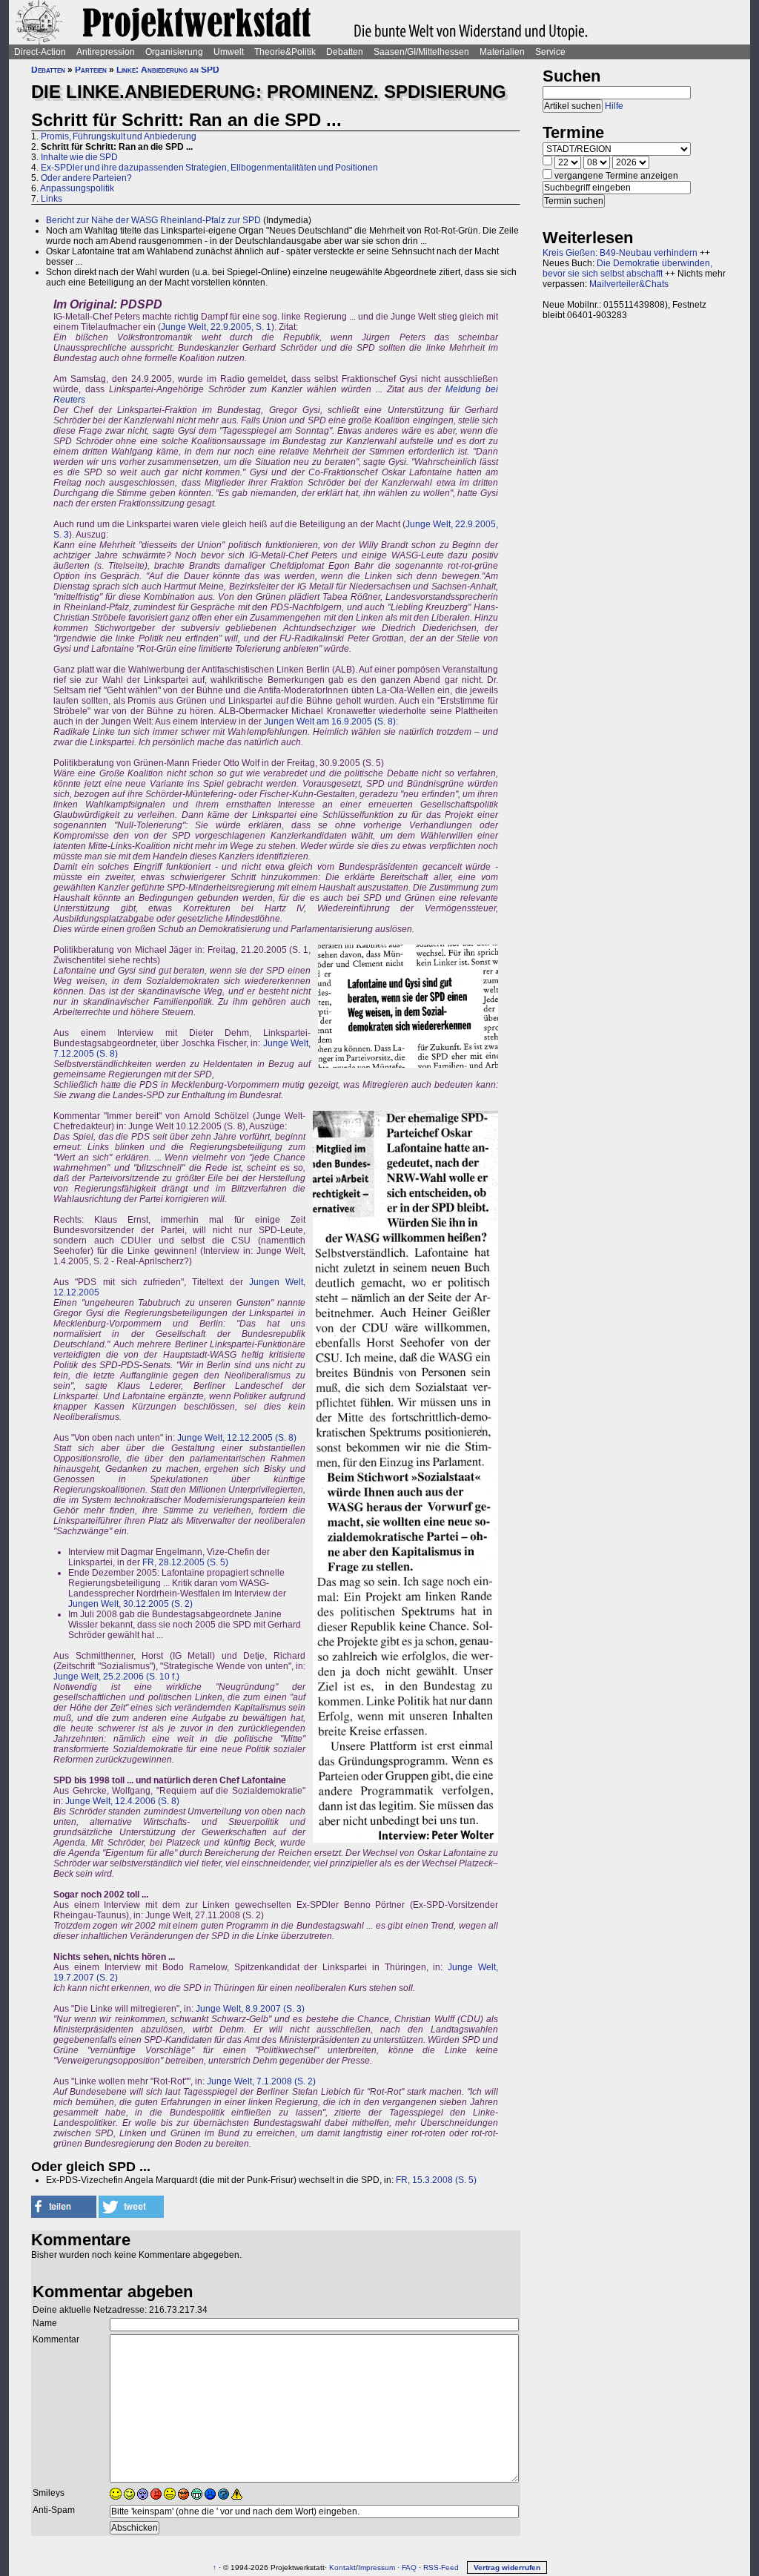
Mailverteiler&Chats (629, 284)
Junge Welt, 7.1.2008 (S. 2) (261, 2081)
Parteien (91, 70)
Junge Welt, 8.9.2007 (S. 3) (250, 2009)
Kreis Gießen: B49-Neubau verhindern (620, 253)
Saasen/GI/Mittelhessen (421, 52)
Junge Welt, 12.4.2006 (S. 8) (122, 1801)
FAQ (409, 2567)
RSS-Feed (441, 2567)
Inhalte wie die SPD (79, 157)
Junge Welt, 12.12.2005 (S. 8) (237, 1438)
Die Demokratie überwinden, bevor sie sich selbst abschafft (627, 268)
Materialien (502, 52)
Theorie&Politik (285, 52)
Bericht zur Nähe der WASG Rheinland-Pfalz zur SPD (153, 220)
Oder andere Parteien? (86, 178)
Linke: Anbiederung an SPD (168, 70)
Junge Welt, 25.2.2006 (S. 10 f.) (116, 1677)
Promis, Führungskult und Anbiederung (119, 136)
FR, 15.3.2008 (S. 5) (436, 2180)
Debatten (345, 52)
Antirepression (106, 52)
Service (550, 52)
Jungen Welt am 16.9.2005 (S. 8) (330, 721)
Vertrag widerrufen (507, 2567)
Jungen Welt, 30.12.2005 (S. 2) (130, 1604)
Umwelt (229, 52)
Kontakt (342, 2567)
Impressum (377, 2567)
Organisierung (174, 52)
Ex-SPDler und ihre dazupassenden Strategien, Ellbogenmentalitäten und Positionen (209, 168)
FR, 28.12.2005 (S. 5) (185, 1562)
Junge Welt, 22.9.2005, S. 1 (216, 327)
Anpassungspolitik (77, 188)
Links (52, 199)
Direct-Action (40, 52)
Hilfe (614, 106)
